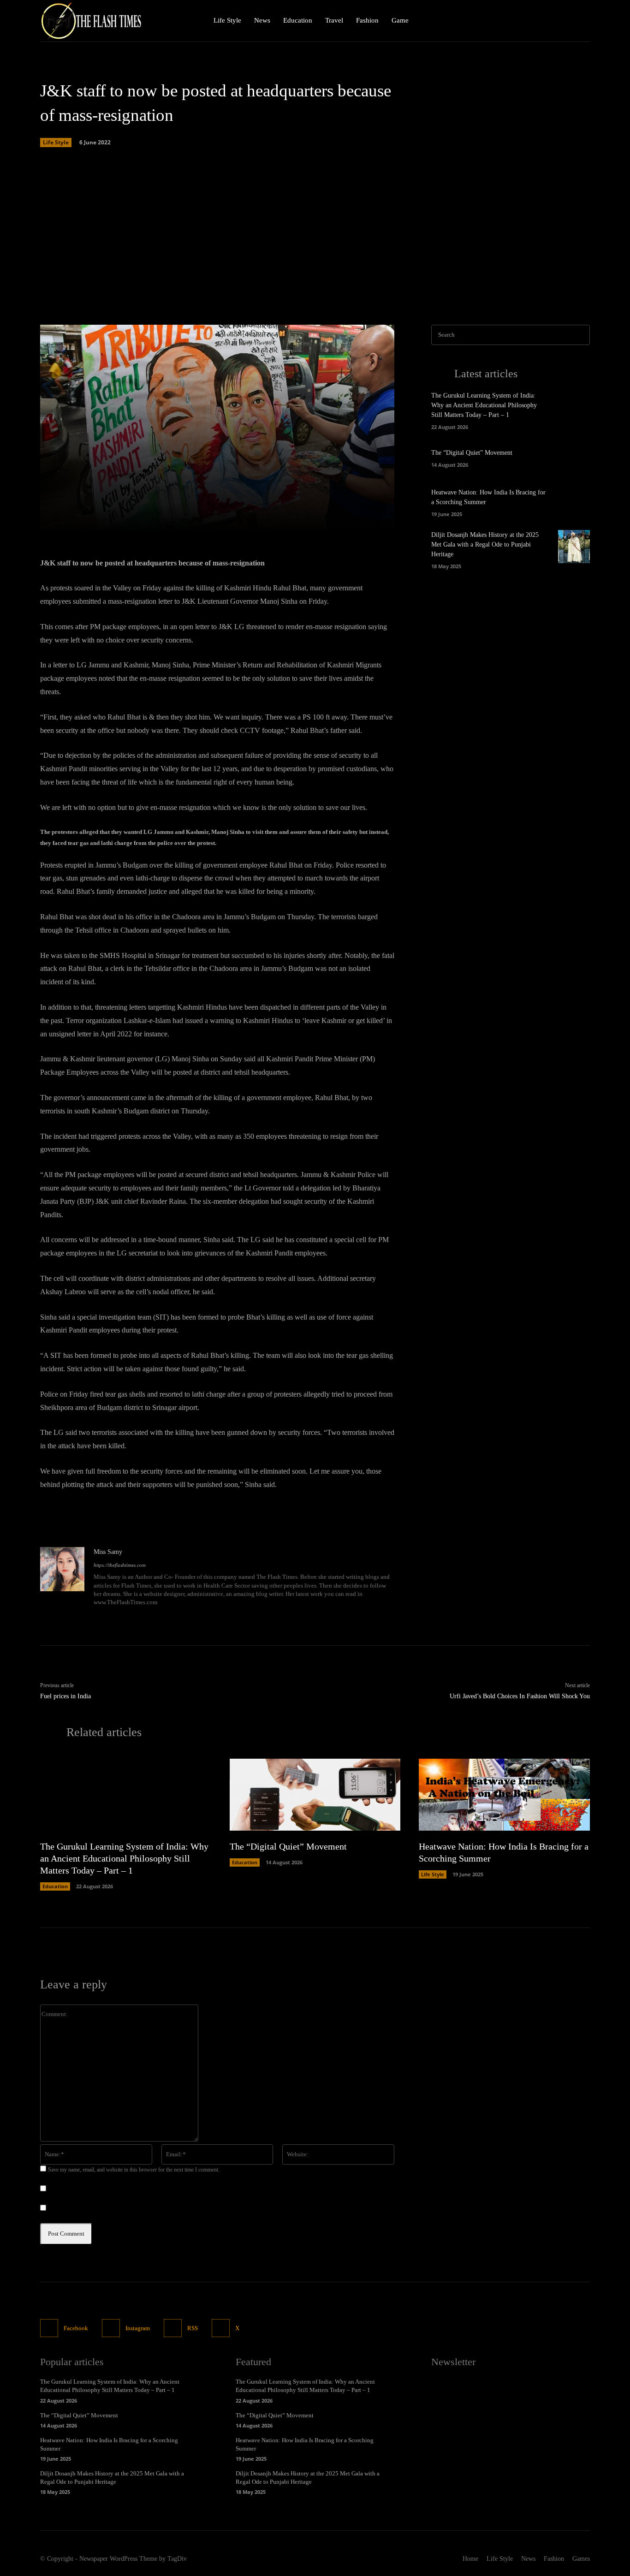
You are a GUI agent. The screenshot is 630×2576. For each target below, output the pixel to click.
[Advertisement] (315, 237)
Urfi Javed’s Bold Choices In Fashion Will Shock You (520, 1696)
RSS (193, 2328)
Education (55, 1886)
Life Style (56, 142)
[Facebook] (543, 21)
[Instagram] (563, 21)
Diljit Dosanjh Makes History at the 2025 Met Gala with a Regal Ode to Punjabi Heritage (485, 544)
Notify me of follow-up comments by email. (106, 2189)
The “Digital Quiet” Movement (472, 453)
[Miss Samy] (62, 1578)
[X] (582, 21)
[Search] (580, 335)
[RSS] (173, 2328)
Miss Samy (108, 1552)
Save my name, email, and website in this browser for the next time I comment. (134, 2170)
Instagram (138, 2328)
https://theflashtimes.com (120, 1565)
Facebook (76, 2328)
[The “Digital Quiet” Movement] (574, 457)
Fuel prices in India (65, 1696)
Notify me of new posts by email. (92, 2209)
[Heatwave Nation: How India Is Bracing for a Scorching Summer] (574, 502)
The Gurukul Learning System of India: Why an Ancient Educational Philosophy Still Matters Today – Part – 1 (484, 405)
